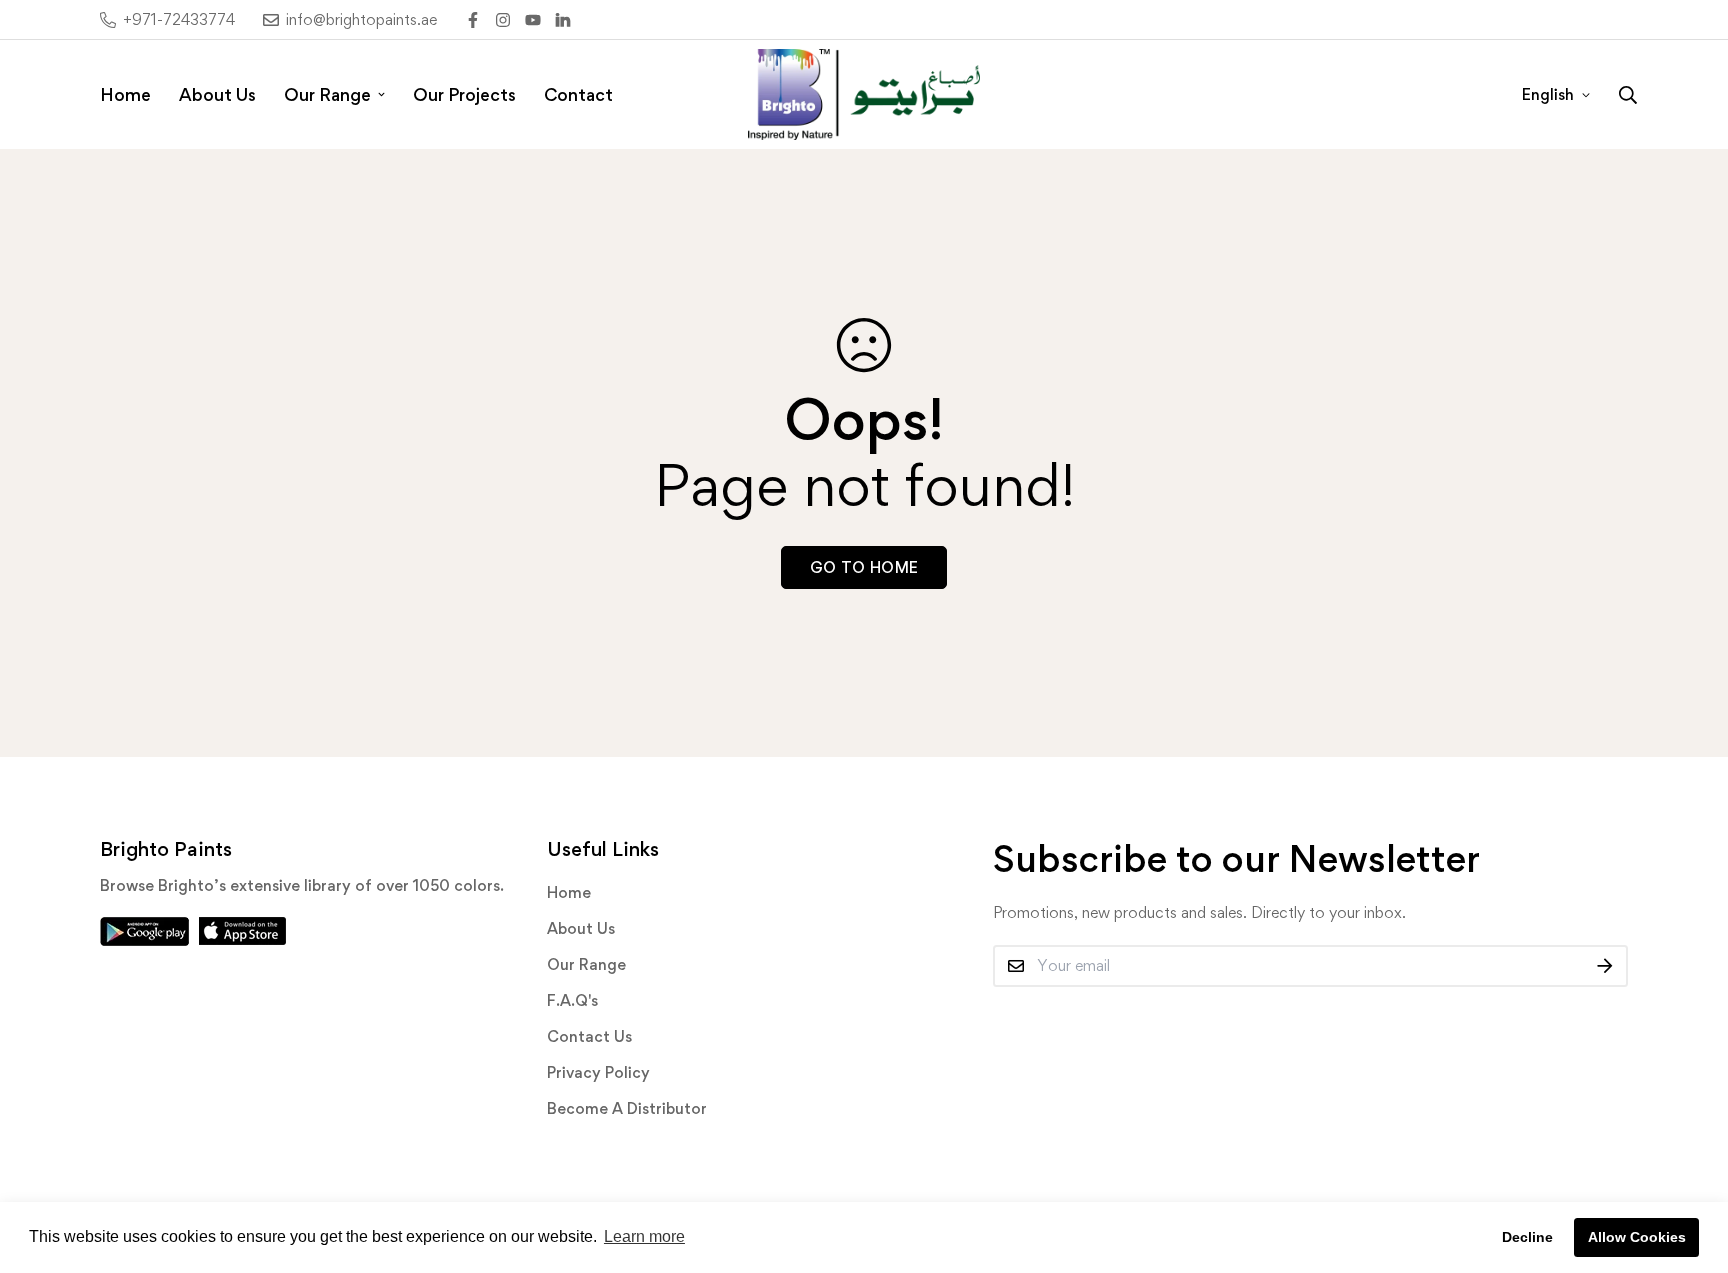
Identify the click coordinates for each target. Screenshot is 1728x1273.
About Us (217, 94)
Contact (578, 94)
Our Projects (464, 94)
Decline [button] (1527, 1237)
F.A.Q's (572, 1000)
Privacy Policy (598, 1072)
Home (125, 94)
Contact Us (589, 1036)
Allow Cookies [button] (1637, 1237)
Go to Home (864, 567)
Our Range (327, 94)
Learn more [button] (644, 1236)
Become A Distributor (627, 1108)
